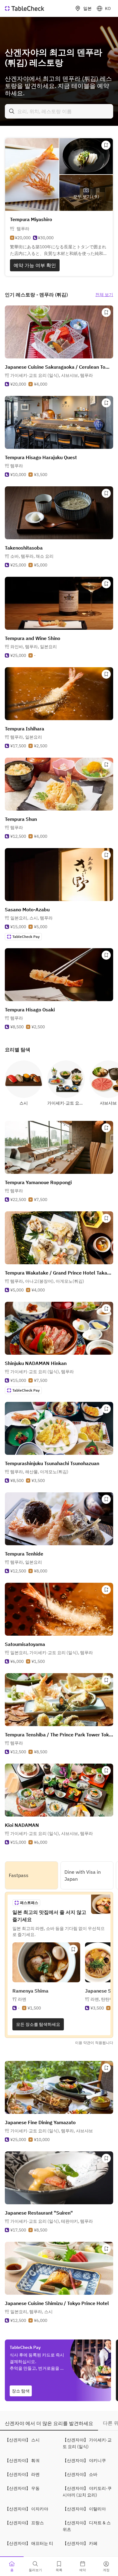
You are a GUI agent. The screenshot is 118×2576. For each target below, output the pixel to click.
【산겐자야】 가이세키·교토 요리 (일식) (87, 2443)
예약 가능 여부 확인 (35, 265)
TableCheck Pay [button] (26, 937)
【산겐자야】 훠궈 (22, 2460)
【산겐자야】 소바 (80, 2474)
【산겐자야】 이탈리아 (84, 2509)
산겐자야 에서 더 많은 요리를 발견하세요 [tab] (49, 2423)
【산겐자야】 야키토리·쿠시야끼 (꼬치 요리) (87, 2492)
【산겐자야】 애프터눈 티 (29, 2543)
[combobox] (59, 111)
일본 (87, 8)
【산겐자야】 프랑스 (24, 2523)
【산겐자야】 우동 (22, 2488)
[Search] (12, 111)
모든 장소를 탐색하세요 (38, 2024)
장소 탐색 (21, 2391)
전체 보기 (104, 295)
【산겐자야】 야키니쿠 (84, 2460)
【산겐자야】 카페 (80, 2543)
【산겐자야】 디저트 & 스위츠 (87, 2526)
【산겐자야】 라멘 (22, 2474)
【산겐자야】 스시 (22, 2440)
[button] (52, 375)
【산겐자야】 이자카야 (26, 2509)
